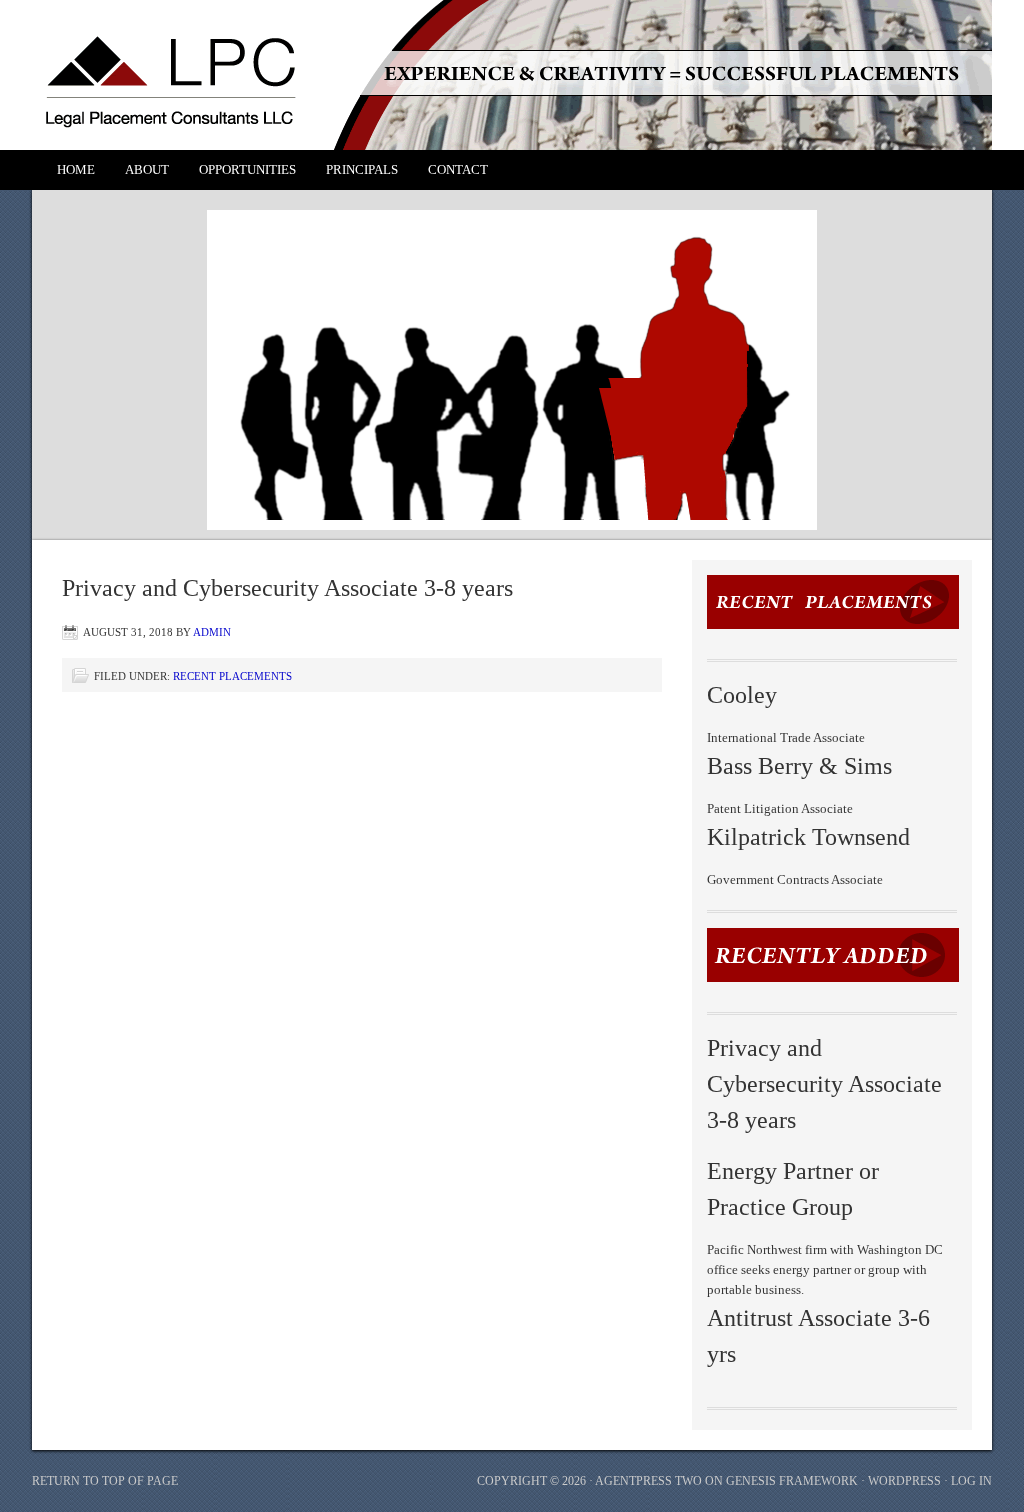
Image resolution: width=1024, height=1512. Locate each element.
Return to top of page (105, 1481)
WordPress (904, 1481)
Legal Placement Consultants (492, 65)
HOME (76, 169)
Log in (971, 1481)
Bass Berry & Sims (799, 766)
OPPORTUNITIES (247, 169)
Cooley (742, 695)
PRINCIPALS (362, 169)
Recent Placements (232, 676)
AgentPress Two (648, 1481)
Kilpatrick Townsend (808, 837)
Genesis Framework (792, 1481)
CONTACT (458, 169)
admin (212, 632)
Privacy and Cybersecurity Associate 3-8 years (824, 1084)
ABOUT (147, 169)
